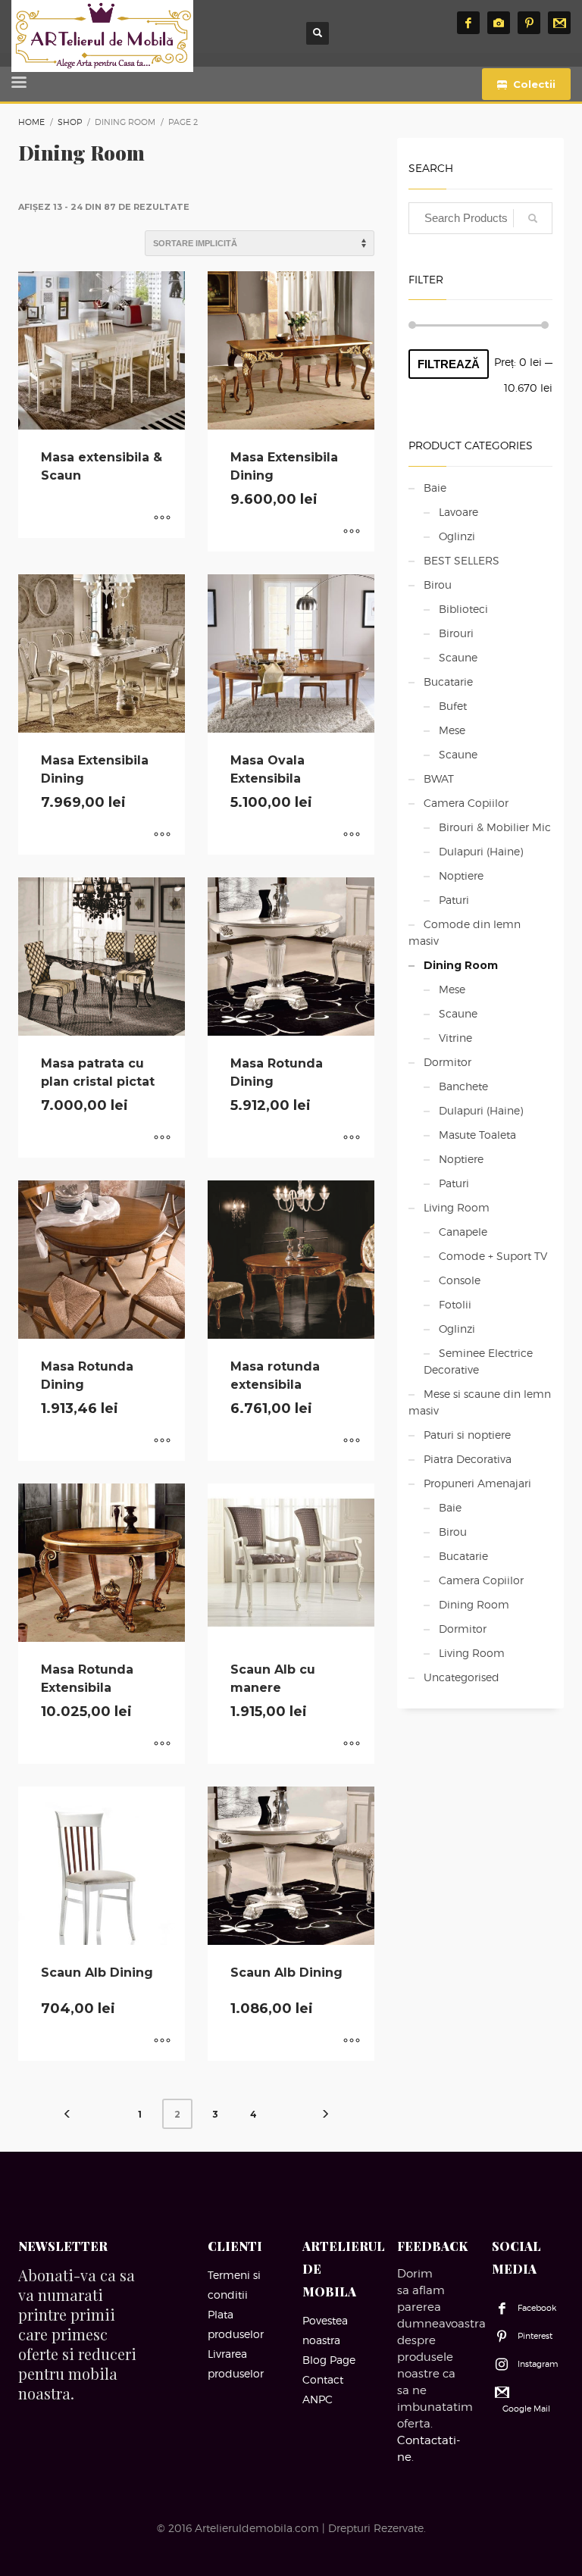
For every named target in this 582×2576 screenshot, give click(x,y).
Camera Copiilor (466, 803)
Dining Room (461, 965)
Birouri (456, 633)
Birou (438, 585)
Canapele (463, 1232)
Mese (452, 730)
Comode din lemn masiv (465, 932)
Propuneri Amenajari (477, 1483)
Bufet (453, 706)
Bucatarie (448, 682)
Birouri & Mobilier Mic (495, 827)
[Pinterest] (529, 23)
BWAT (439, 778)
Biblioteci (463, 609)
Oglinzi (457, 536)
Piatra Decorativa (468, 1459)
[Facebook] (468, 23)
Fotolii (455, 1304)
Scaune (458, 657)
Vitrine (455, 1038)
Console (460, 1280)
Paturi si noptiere (467, 1435)
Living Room (457, 1207)
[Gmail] (559, 23)
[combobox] (480, 218)
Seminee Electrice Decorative (478, 1361)
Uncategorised (462, 1677)
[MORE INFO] (162, 519)
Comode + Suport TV (493, 1256)
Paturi (454, 900)
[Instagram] (499, 23)
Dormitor (447, 1062)
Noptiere (461, 875)
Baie (435, 488)
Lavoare (458, 512)
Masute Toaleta (477, 1135)
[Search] (533, 218)
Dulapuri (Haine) (481, 851)
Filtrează (449, 364)
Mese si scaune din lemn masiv (480, 1402)
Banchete (463, 1086)
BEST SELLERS (462, 560)
